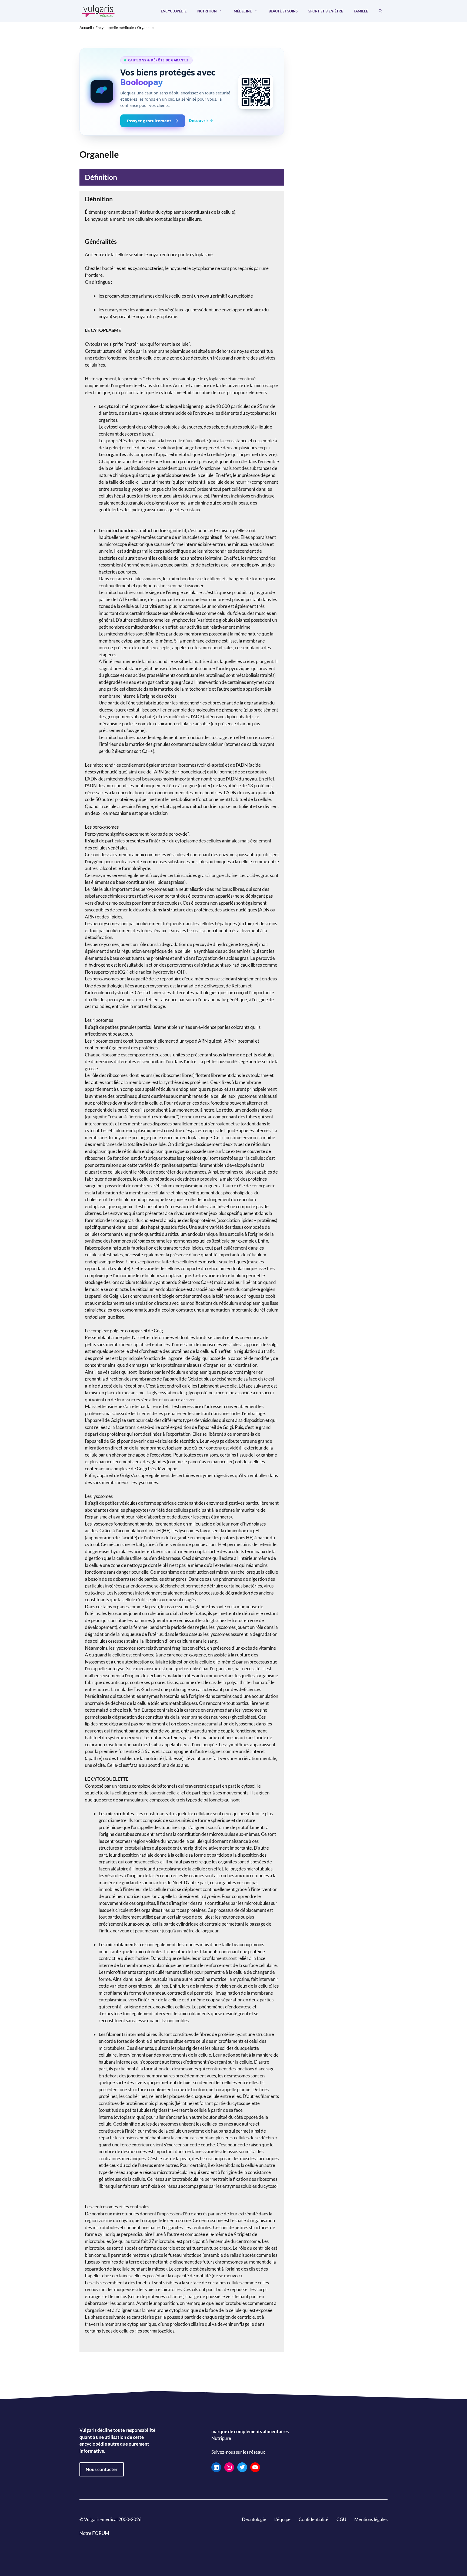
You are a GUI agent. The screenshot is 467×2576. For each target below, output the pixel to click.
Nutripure (221, 2438)
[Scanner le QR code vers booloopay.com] (256, 92)
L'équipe (282, 2519)
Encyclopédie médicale (115, 27)
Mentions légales (371, 2519)
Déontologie (254, 2519)
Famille (361, 11)
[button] (380, 11)
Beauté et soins (283, 11)
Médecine (243, 11)
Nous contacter (102, 2469)
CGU (341, 2519)
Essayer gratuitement (149, 121)
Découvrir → (201, 120)
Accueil (86, 27)
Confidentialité (313, 2519)
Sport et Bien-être (326, 11)
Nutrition (207, 11)
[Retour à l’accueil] (98, 10)
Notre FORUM (94, 2533)
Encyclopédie (174, 11)
